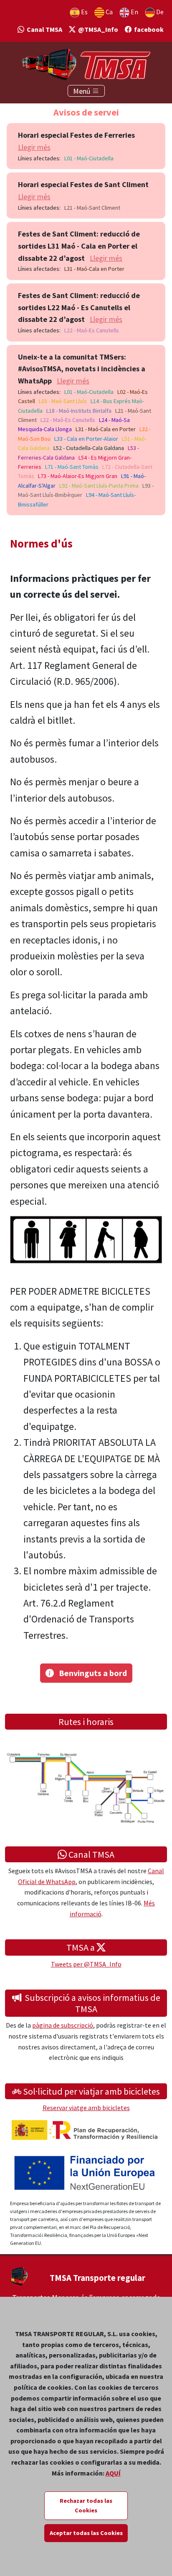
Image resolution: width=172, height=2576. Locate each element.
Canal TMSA (43, 29)
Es (84, 12)
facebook (148, 29)
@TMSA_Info (97, 29)
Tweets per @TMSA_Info (86, 1964)
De (159, 12)
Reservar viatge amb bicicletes (86, 2108)
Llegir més (34, 147)
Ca (109, 12)
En (134, 12)
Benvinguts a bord (90, 1673)
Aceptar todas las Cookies (86, 2533)
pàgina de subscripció (63, 2025)
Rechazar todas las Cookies (86, 2505)
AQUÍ (113, 2473)
